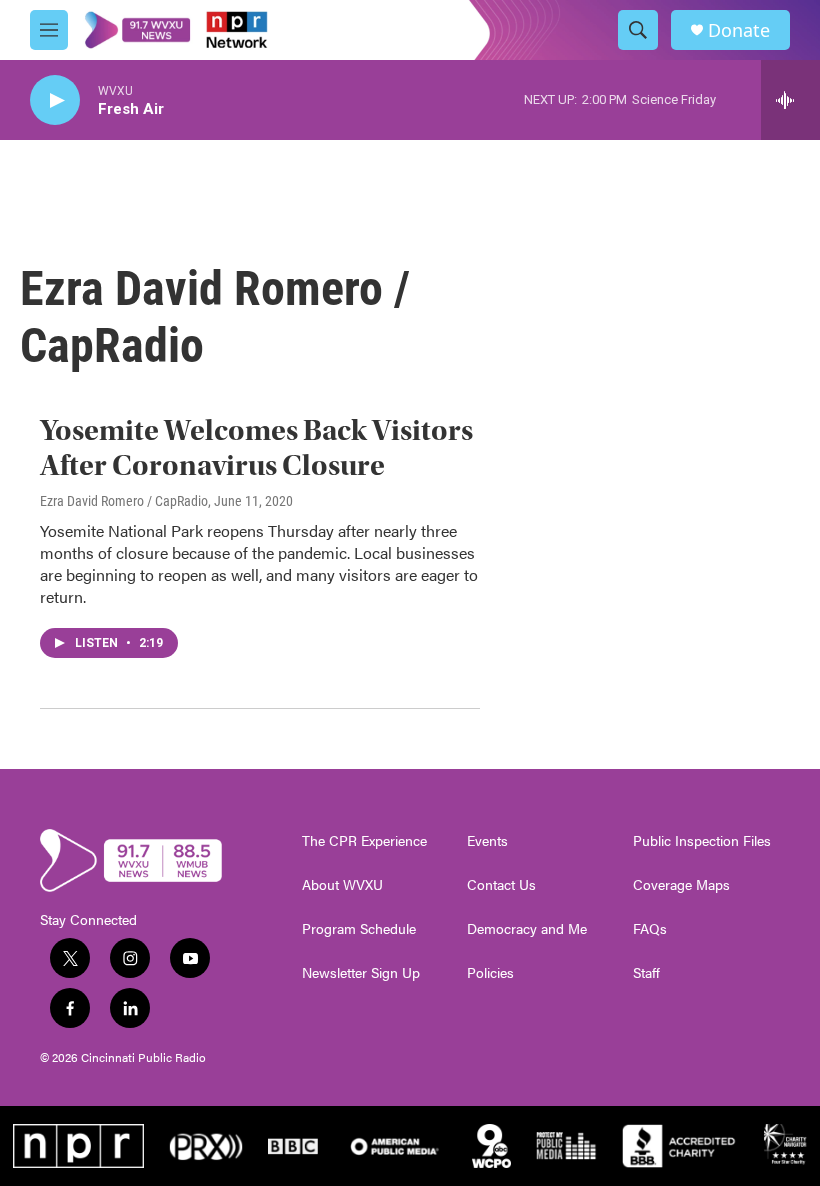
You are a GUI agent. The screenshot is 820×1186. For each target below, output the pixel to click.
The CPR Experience (364, 841)
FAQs (650, 929)
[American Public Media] (395, 1146)
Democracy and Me (527, 929)
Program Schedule (359, 929)
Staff (646, 973)
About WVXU (342, 885)
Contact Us (501, 885)
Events (487, 841)
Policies (490, 973)
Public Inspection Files (702, 841)
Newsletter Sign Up (361, 973)
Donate (739, 30)
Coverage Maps (681, 885)
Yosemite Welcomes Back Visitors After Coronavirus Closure (256, 448)
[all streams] (790, 100)
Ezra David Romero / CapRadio (124, 501)
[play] (55, 100)
